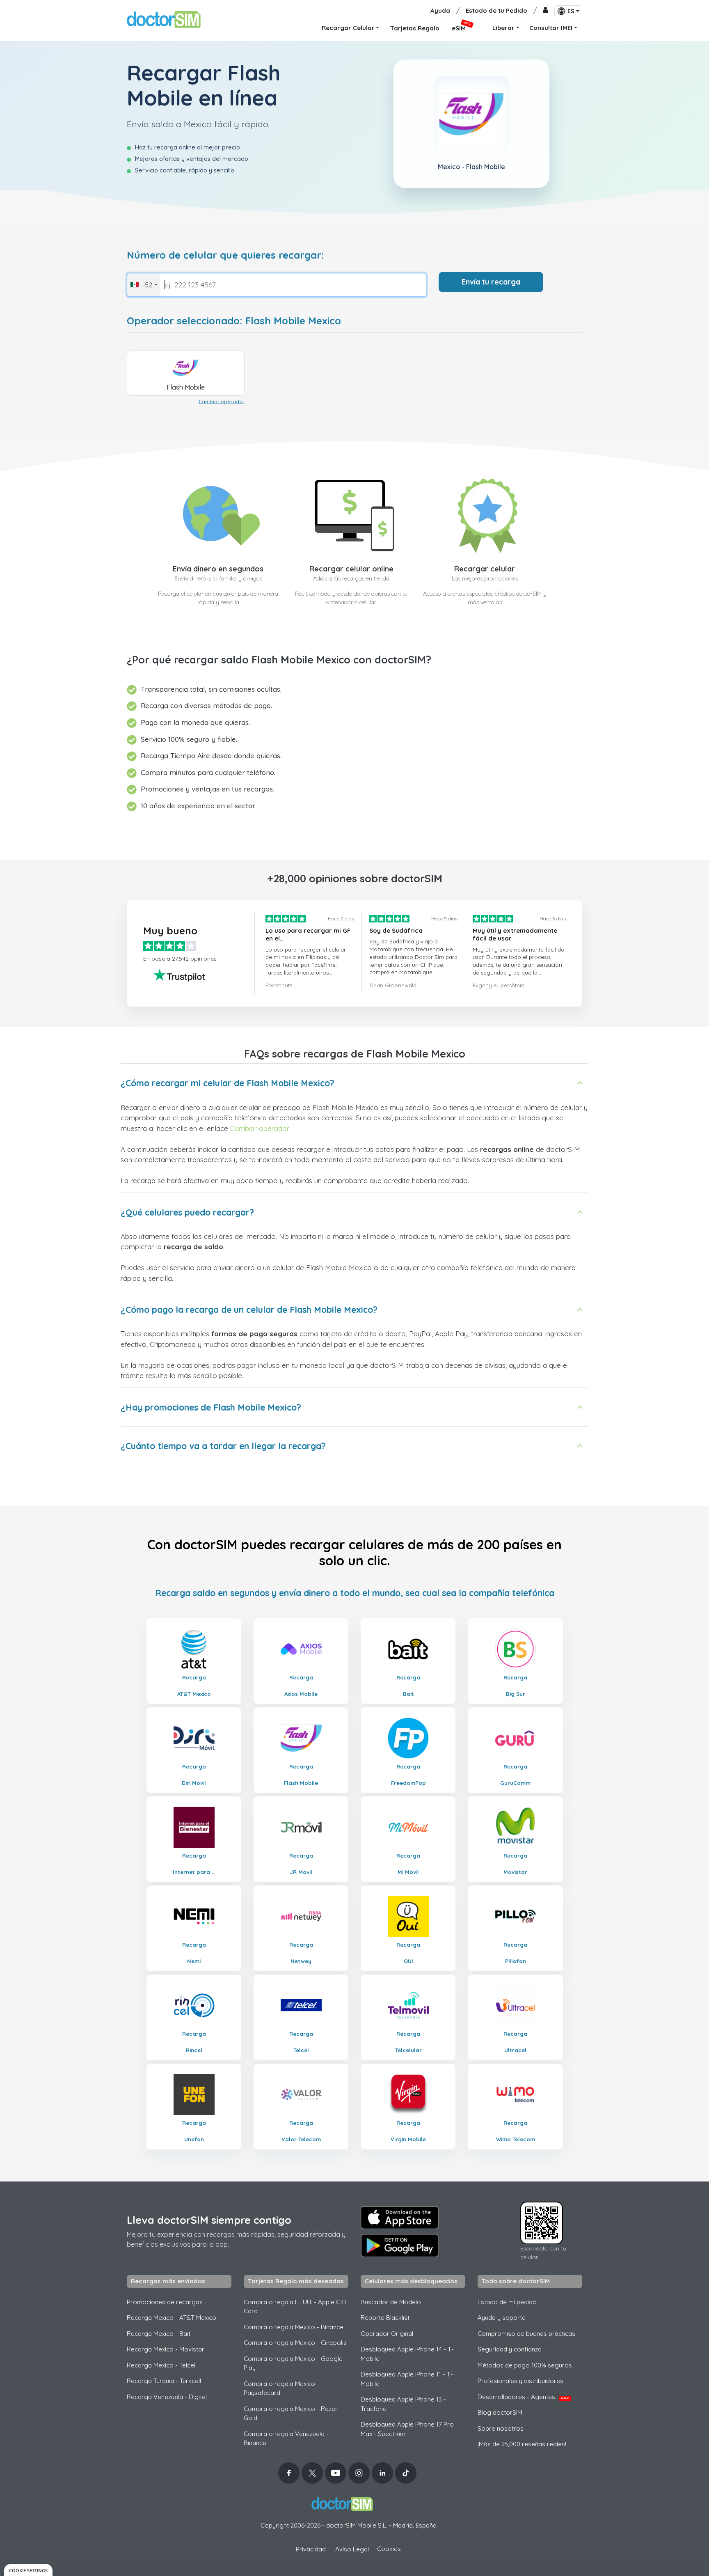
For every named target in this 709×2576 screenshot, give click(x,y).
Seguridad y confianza (510, 2349)
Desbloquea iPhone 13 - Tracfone (403, 2404)
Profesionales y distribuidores (520, 2381)
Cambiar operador (222, 401)
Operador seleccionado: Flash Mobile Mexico (234, 321)
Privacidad (311, 2549)
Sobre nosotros (501, 2428)
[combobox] (143, 285)
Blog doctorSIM (500, 2412)
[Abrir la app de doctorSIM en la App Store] (400, 2218)
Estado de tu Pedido (496, 10)
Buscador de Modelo (391, 2302)
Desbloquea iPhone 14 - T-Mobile (407, 2354)
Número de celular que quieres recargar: (225, 255)
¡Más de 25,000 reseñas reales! (522, 2444)
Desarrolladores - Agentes (523, 2397)
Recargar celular (485, 569)
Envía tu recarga (491, 282)
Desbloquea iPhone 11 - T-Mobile (407, 2379)
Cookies (389, 2549)
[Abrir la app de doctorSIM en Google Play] (400, 2246)
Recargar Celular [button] (348, 28)
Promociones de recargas (165, 2302)
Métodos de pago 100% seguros (525, 2365)
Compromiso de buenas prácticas (526, 2334)
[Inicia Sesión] (545, 11)
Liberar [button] (503, 28)
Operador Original (387, 2334)
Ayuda (440, 10)
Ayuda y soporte (502, 2318)
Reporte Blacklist (385, 2318)
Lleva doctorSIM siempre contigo (209, 2220)
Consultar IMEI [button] (551, 28)
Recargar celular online (351, 569)
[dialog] (28, 2570)
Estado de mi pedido (507, 2302)
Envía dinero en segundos (218, 569)
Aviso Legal (352, 2549)
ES (571, 11)
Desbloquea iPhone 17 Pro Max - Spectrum (407, 2429)
